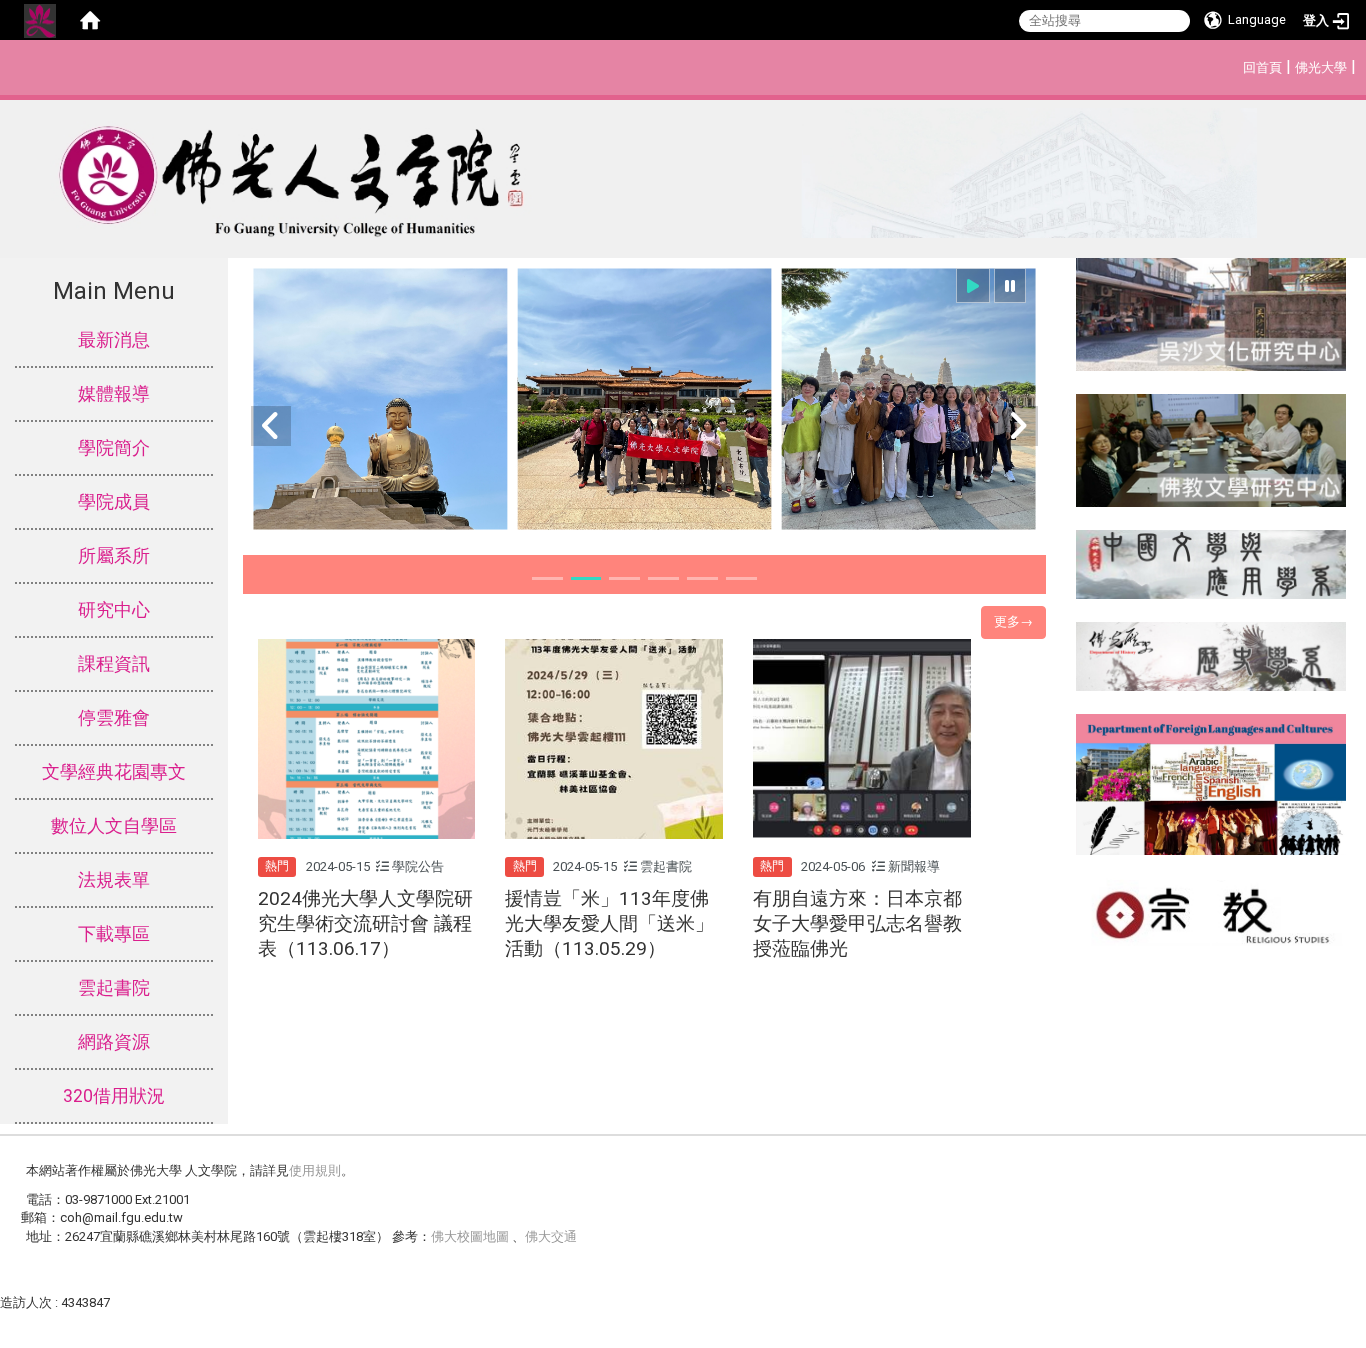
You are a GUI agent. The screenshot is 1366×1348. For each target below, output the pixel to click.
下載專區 (114, 934)
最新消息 (114, 340)
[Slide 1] (547, 578)
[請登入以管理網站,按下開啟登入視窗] (40, 20)
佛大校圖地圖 (471, 1236)
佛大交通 (551, 1236)
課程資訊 (114, 664)
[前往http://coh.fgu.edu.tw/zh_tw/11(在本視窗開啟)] (1211, 449)
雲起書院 (114, 988)
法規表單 (114, 880)
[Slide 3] (624, 578)
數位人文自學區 (114, 826)
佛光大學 (1321, 67)
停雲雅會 (114, 718)
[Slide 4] (663, 578)
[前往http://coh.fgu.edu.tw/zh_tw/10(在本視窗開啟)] (1211, 313)
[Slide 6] (741, 578)
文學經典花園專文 (114, 772)
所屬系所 (114, 556)
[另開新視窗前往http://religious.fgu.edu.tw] (1211, 910)
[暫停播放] (1010, 285)
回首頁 (1262, 67)
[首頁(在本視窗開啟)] (90, 20)
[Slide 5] (702, 578)
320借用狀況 (114, 1096)
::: (1232, 64)
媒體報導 (114, 394)
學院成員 (114, 502)
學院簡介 (114, 448)
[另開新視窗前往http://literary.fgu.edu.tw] (1211, 563)
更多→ (1013, 621)
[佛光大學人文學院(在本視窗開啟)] (628, 173)
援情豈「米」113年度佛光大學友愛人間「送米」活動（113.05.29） (609, 923)
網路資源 (114, 1042)
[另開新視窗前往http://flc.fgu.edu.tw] (1211, 782)
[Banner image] (644, 399)
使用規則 (315, 1170)
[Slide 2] (586, 578)
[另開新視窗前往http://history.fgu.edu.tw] (1211, 655)
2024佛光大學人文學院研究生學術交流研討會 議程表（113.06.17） (365, 923)
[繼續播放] (973, 285)
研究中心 (114, 610)
